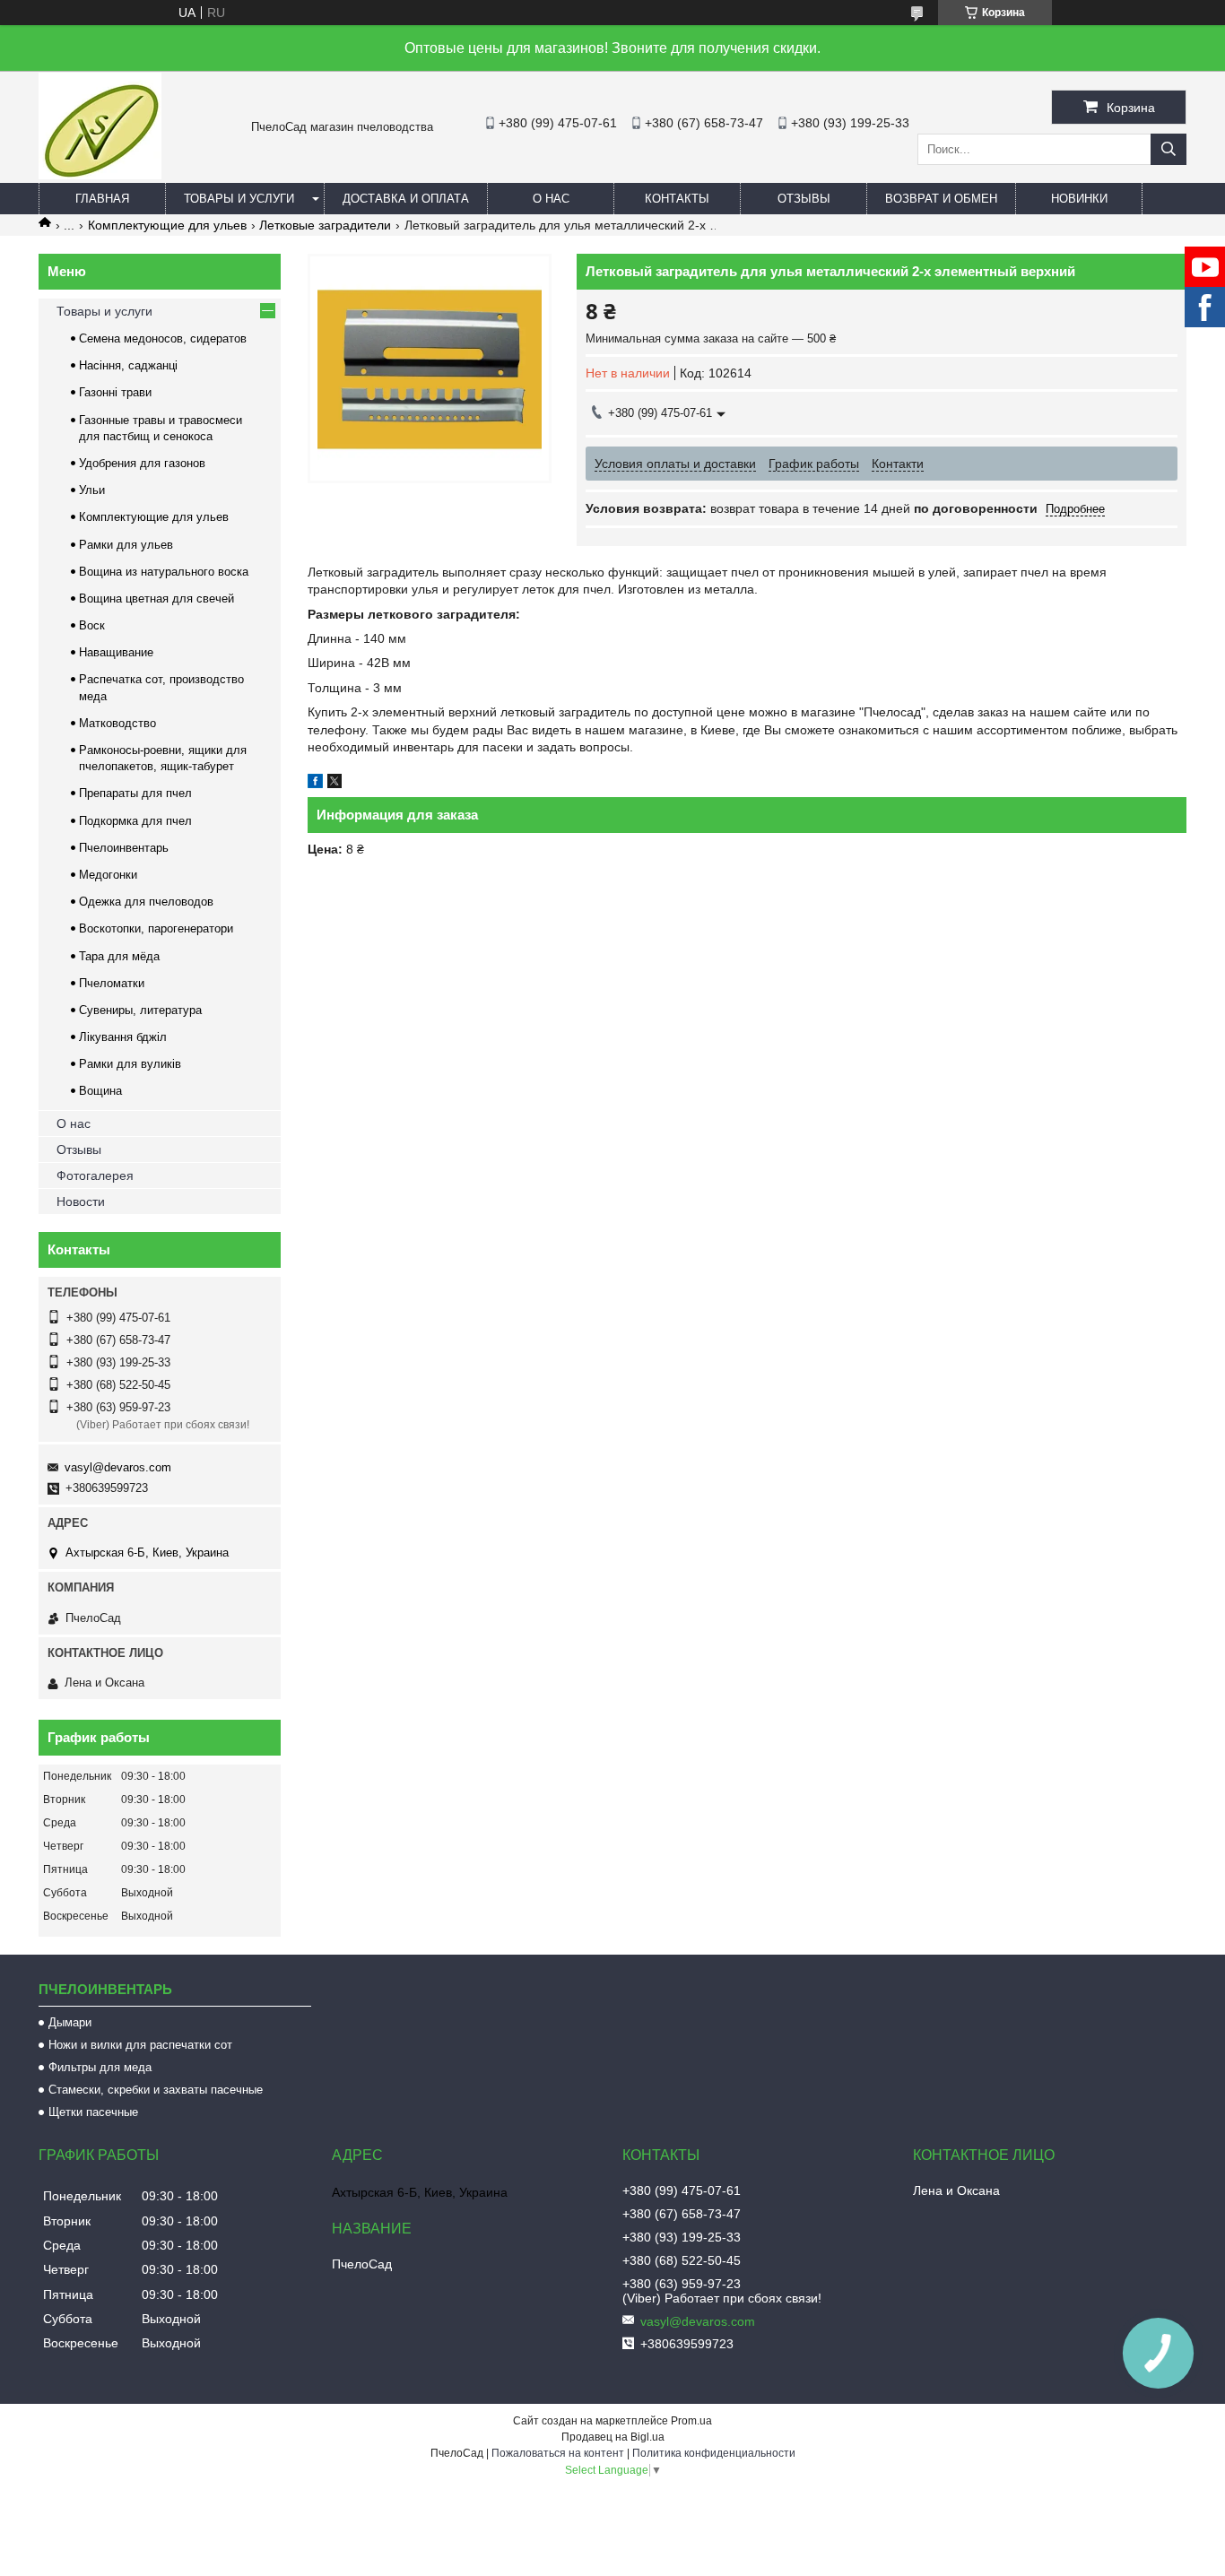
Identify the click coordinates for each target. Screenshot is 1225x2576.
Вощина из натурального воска (164, 572)
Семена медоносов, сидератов (163, 338)
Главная (102, 199)
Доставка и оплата (406, 199)
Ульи (92, 490)
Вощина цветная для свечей (156, 598)
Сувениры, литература (140, 1010)
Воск (92, 625)
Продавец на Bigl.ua (613, 2437)
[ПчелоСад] (100, 175)
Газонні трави (115, 392)
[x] (334, 784)
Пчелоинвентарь (124, 848)
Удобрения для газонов (142, 463)
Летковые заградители (325, 225)
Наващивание (116, 652)
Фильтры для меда (100, 2067)
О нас (551, 199)
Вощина (100, 1091)
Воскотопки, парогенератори (156, 928)
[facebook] (315, 784)
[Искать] (1169, 149)
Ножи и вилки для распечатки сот (140, 2045)
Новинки (1079, 199)
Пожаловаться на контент (558, 2453)
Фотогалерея (95, 1175)
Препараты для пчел (135, 793)
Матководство (117, 723)
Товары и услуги (239, 199)
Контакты (677, 199)
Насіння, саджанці (128, 365)
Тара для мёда (119, 956)
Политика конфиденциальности (714, 2453)
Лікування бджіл (123, 1037)
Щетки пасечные (93, 2112)
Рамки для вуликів (130, 1064)
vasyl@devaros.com (118, 1467)
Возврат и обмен (941, 199)
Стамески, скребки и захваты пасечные (156, 2090)
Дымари (70, 2022)
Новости (81, 1201)
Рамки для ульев (126, 545)
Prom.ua (691, 2421)
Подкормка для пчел (135, 821)
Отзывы (804, 199)
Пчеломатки (112, 983)
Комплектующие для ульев (167, 225)
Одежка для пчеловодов (146, 902)
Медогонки (108, 875)
